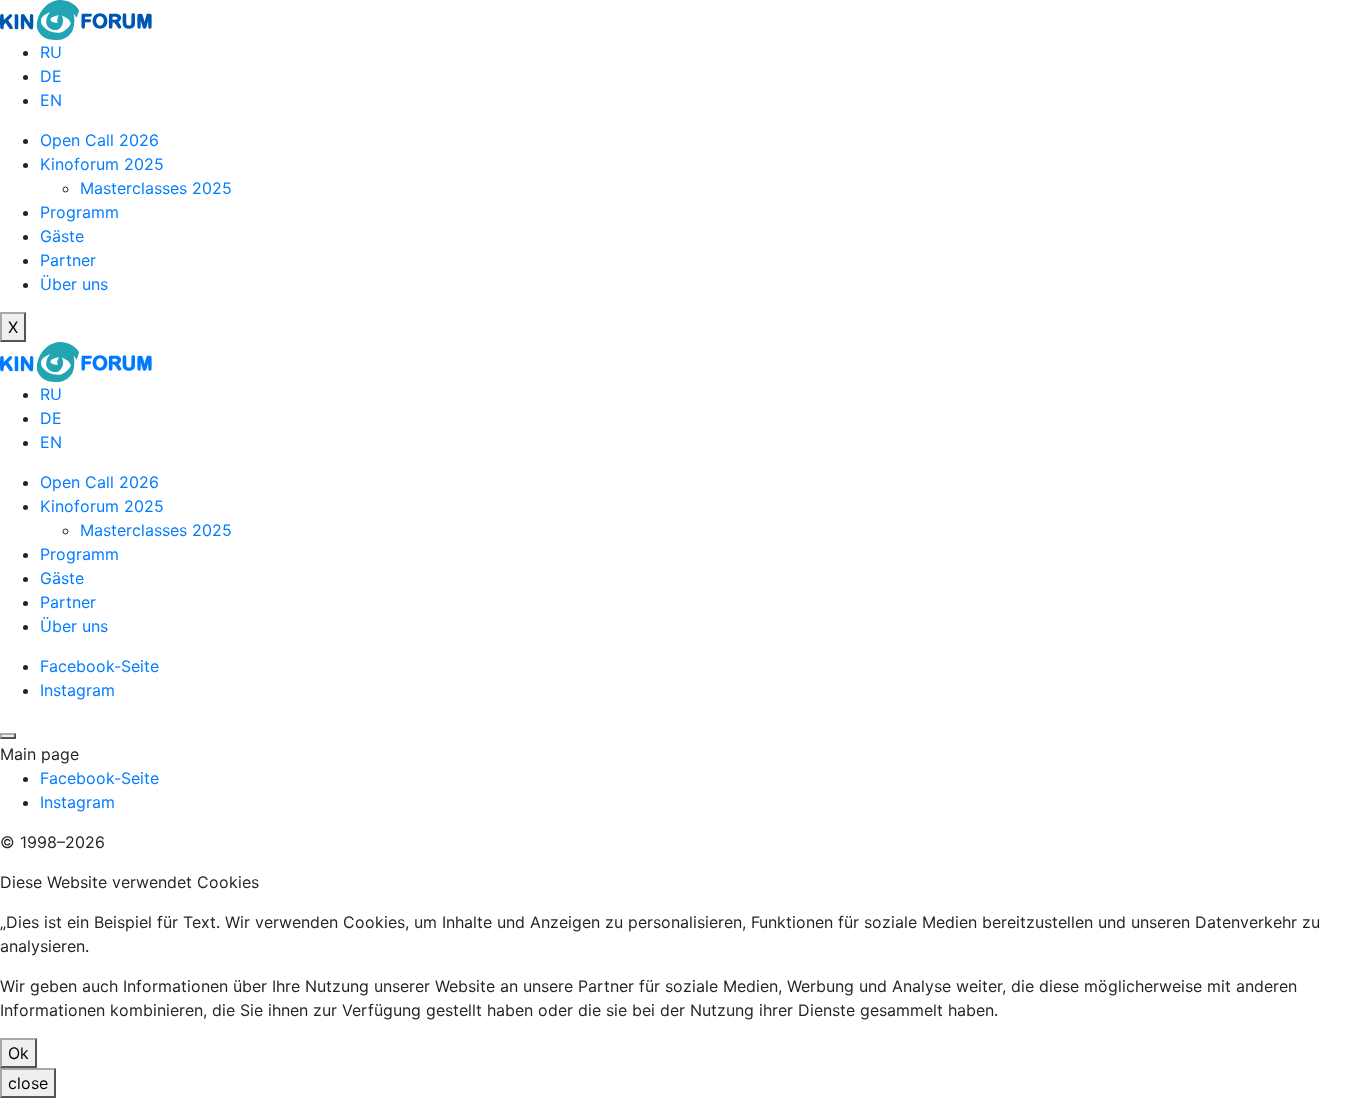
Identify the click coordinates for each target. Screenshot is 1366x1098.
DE (51, 76)
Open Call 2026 (99, 140)
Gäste (62, 236)
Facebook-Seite (99, 666)
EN (51, 100)
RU (51, 52)
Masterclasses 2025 (156, 188)
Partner (68, 260)
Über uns (74, 284)
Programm (79, 212)
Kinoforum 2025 (102, 164)
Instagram (77, 690)
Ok (18, 1053)
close (28, 1083)
